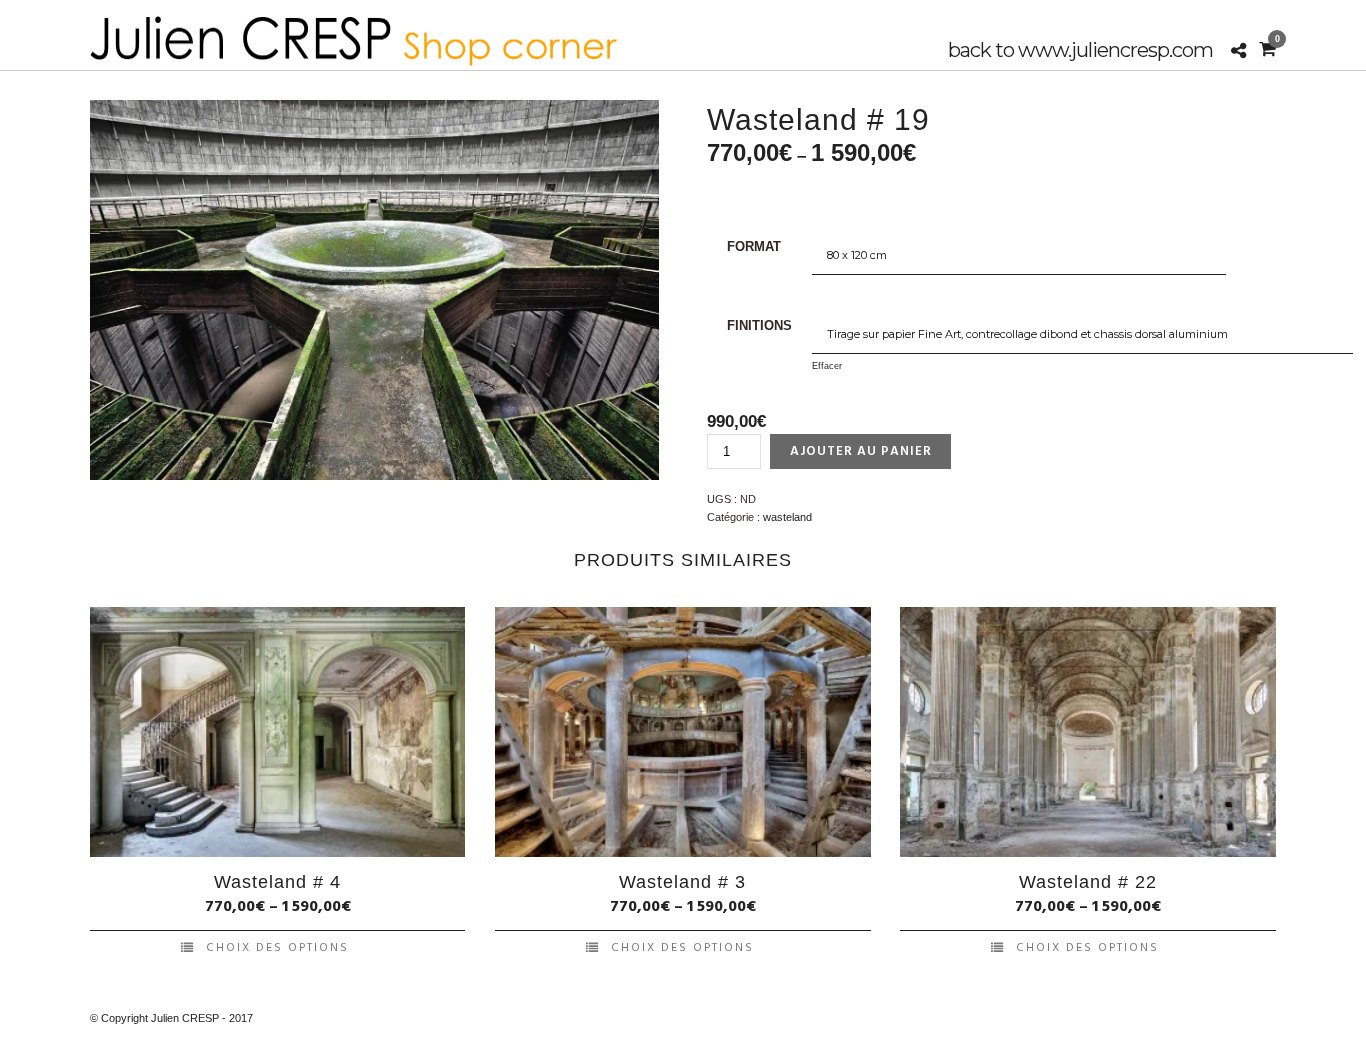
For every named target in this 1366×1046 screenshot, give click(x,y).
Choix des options (277, 948)
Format (754, 246)
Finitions (759, 325)
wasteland (787, 517)
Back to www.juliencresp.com (1080, 50)
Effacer (827, 366)
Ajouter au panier (861, 451)
